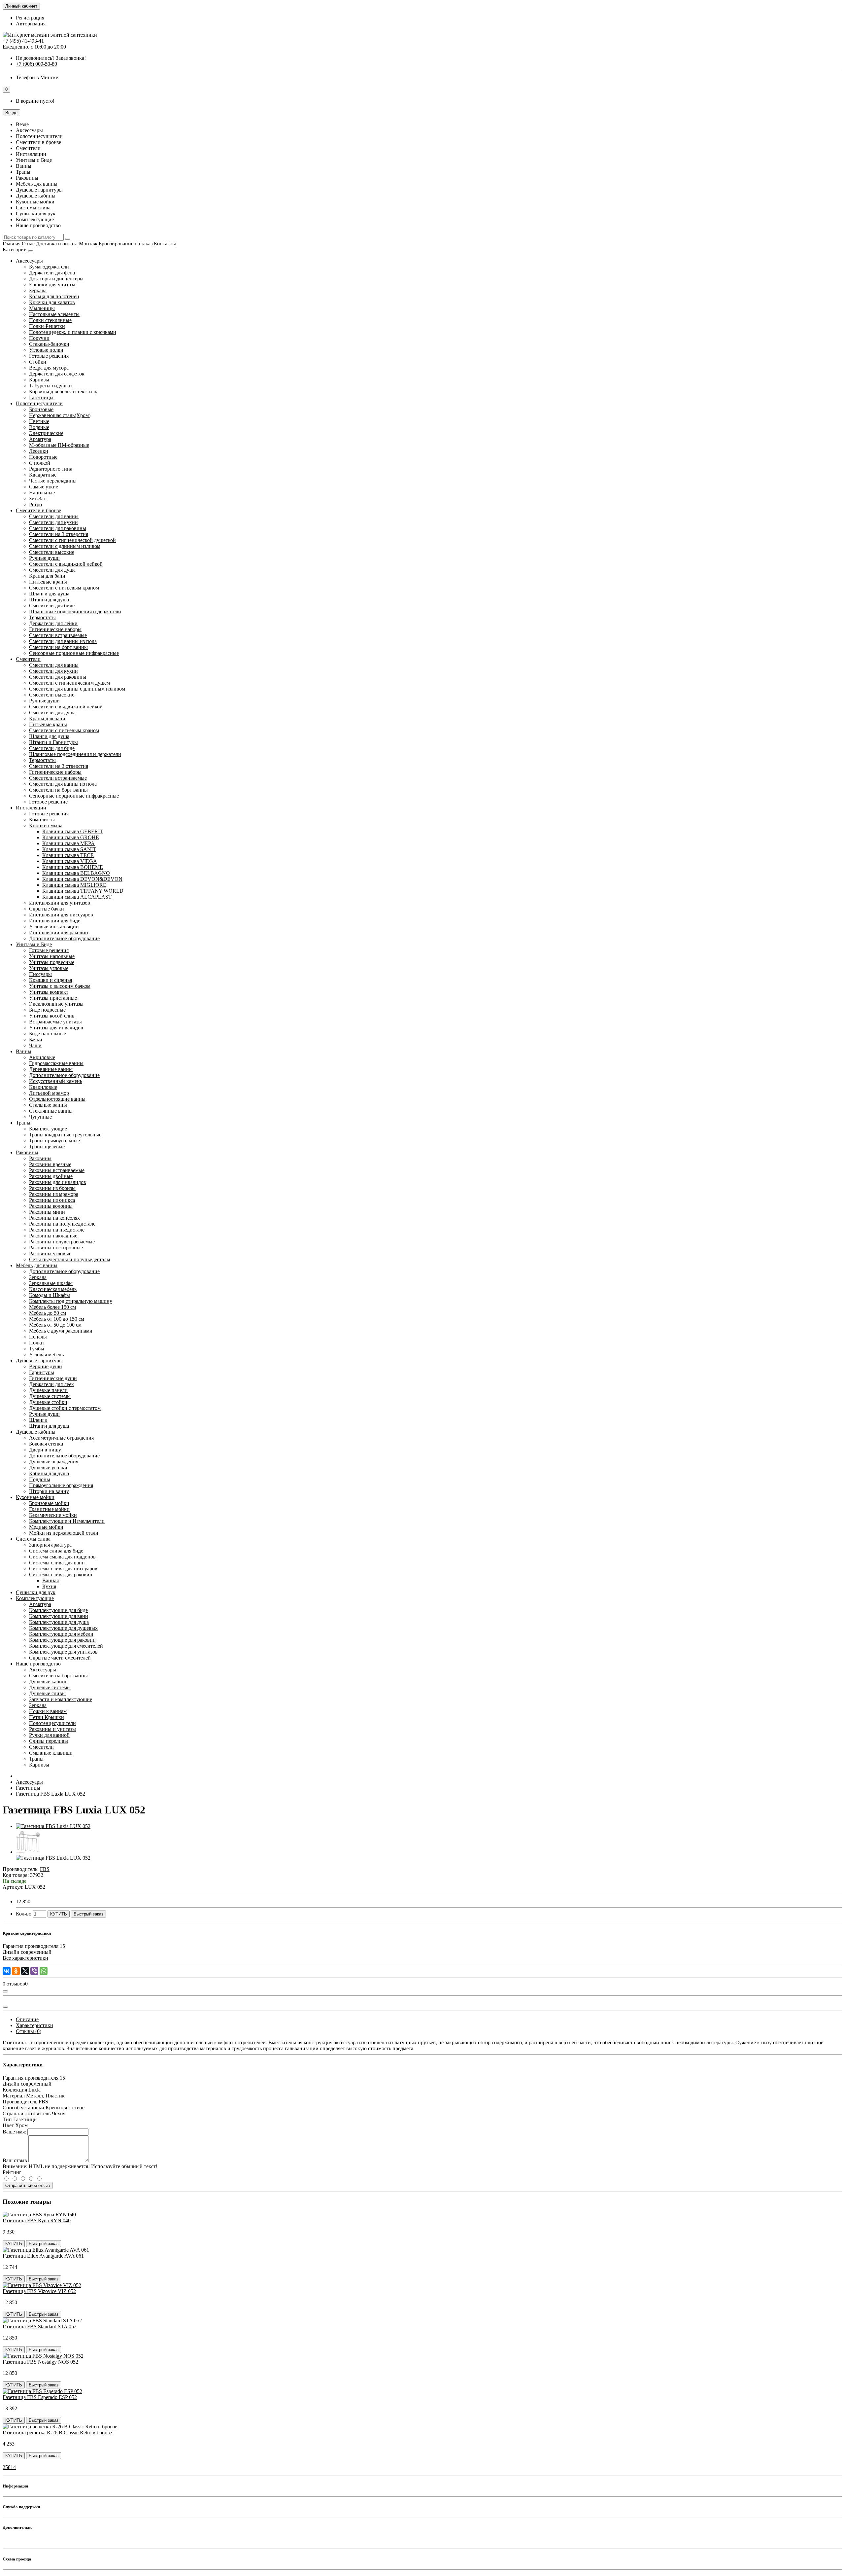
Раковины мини (47, 1212)
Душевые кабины (36, 1432)
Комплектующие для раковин (62, 1640)
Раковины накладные (53, 1236)
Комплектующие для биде (58, 1610)
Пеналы (38, 1337)
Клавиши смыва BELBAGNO (76, 873)
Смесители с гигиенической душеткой (72, 540)
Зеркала (38, 290)
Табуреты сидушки (51, 386)
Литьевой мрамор (49, 1093)
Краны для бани (47, 576)
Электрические (46, 433)
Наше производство (38, 1664)
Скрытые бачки (47, 909)
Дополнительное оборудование (64, 938)
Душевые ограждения (54, 1462)
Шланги (38, 1420)
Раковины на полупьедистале (62, 1224)
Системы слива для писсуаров (63, 1569)
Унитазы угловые (49, 968)
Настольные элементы (54, 314)
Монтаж (88, 244)
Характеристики (34, 2025)
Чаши (35, 1045)
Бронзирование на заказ (126, 244)
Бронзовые (41, 409)
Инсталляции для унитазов (60, 903)
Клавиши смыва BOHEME (73, 867)
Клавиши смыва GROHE (71, 837)
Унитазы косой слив (52, 1016)
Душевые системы (50, 1396)
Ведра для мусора (49, 368)
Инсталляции (31, 808)
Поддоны (40, 1479)
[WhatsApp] (44, 1971)
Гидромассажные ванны (56, 1063)
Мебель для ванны (37, 1265)
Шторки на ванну (49, 1491)
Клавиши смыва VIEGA (70, 861)
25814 (9, 2467)
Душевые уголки (48, 1467)
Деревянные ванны (51, 1069)
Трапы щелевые (47, 1146)
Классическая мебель (53, 1289)
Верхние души (46, 1366)
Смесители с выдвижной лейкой (66, 564)
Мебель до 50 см (48, 1313)
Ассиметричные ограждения (61, 1438)
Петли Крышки (47, 1717)
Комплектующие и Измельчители (67, 1521)
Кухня (49, 1586)
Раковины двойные (51, 1176)
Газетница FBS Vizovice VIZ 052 (39, 2291)
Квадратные (43, 475)
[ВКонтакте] (7, 1971)
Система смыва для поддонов (62, 1557)
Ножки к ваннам (48, 1711)
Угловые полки (46, 350)
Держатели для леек (51, 1384)
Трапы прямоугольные (54, 1141)
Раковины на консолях (54, 1218)
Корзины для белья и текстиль (63, 392)
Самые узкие (44, 487)
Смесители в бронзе (38, 510)
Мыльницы (42, 308)
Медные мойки (46, 1527)
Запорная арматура (50, 1545)
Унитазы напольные (52, 956)
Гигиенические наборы (55, 629)
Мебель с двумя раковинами (61, 1331)
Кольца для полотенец (54, 296)
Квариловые (43, 1087)
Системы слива (33, 1539)
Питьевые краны (48, 582)
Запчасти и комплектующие (61, 1699)
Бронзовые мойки (49, 1503)
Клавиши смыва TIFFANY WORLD (83, 891)
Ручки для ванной (49, 1735)
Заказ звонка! (51, 58)
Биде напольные (48, 1034)
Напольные (42, 493)
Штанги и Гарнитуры (53, 742)
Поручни (39, 338)
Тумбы (37, 1349)
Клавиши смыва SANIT (69, 849)
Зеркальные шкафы (51, 1283)
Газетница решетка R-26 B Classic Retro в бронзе (57, 2433)
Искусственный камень (56, 1081)
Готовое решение (48, 802)
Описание (27, 2019)
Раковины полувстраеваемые (62, 1242)
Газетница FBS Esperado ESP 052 (40, 2397)
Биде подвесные (47, 1010)
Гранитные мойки (49, 1509)
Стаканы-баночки (49, 344)
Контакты (165, 244)
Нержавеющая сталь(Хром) (60, 415)
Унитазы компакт (49, 992)
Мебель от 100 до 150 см (57, 1319)
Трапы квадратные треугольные (65, 1135)
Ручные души (44, 558)
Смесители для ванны (54, 516)
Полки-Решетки (47, 326)
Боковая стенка (46, 1444)
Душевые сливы (47, 1693)
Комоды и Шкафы (50, 1295)
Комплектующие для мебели (61, 1634)
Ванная (51, 1580)
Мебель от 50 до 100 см (55, 1325)
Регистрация (30, 18)
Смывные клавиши (51, 1753)
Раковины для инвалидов (58, 1182)
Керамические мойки (53, 1515)
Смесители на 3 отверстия (59, 534)
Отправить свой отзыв (28, 2185)
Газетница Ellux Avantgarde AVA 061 (43, 2256)
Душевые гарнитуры (39, 1360)
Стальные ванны (48, 1105)
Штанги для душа (49, 600)
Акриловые (42, 1057)
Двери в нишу (45, 1450)
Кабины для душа (49, 1473)
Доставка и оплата (57, 244)
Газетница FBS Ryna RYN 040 (37, 2220)
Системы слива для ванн (57, 1563)
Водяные (39, 427)
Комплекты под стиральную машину (71, 1301)
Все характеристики (25, 1958)
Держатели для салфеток (57, 374)
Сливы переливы (49, 1741)
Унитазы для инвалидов (56, 1028)
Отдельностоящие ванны (57, 1099)
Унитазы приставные (53, 998)
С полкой (40, 463)
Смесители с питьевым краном (64, 588)
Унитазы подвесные (52, 962)
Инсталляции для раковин (59, 932)
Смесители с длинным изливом (65, 546)
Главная (12, 244)
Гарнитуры (42, 1372)
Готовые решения (49, 356)
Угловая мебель (46, 1355)
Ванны (24, 1051)
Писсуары (40, 974)
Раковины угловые (50, 1253)
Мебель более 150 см (52, 1307)
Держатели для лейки (53, 623)
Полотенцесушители (39, 403)
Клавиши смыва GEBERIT (73, 831)
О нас (28, 244)
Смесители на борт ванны (58, 647)
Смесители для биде (52, 606)
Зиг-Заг (37, 499)
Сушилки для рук (36, 1592)
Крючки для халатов (52, 302)
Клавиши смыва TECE (68, 855)
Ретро (35, 504)
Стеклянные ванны (51, 1111)
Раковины (27, 1152)
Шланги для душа (49, 594)
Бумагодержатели (49, 267)
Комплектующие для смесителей (66, 1646)
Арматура (40, 439)
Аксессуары (29, 261)
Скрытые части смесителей (60, 1658)
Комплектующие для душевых (63, 1628)
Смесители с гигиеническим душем (69, 683)
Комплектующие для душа (59, 1622)
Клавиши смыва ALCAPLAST (77, 897)
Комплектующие (48, 1129)
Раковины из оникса (52, 1200)
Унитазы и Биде (34, 944)
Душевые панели (48, 1390)
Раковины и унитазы (52, 1729)
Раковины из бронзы (52, 1188)
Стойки (38, 362)
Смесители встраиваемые (58, 635)
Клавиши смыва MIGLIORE (74, 885)
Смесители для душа (52, 570)
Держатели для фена (52, 273)
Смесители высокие (52, 552)
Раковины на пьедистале (57, 1230)
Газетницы (41, 397)
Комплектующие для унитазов (63, 1652)
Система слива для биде (56, 1551)
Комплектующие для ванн (59, 1616)
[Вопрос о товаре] (5, 1991)
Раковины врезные (50, 1164)
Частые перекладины (53, 481)
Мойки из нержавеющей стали (64, 1533)
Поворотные (43, 457)
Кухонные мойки (35, 1497)
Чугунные (40, 1117)
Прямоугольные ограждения (61, 1485)
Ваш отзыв (15, 2160)
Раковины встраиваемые (57, 1170)
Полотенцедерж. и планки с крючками (73, 332)
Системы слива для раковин (61, 1574)
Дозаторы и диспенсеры (56, 279)
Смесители (28, 659)
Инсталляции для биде (55, 921)
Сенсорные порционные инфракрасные (74, 653)
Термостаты (42, 617)
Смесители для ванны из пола (63, 641)
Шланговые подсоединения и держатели (75, 611)
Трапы (23, 1123)
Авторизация (31, 24)
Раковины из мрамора (54, 1194)
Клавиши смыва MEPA (68, 843)
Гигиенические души (53, 1378)
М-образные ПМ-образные (59, 445)
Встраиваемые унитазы (55, 1022)
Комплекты (42, 820)
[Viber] (34, 1971)
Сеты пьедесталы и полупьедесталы (70, 1259)
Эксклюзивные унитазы (56, 1004)
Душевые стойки (48, 1402)
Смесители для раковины (58, 528)
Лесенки (39, 451)
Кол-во (24, 1914)
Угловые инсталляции (54, 927)
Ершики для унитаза (52, 285)
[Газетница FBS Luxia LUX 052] (53, 1826)
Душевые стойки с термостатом (65, 1408)
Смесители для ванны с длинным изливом (77, 689)
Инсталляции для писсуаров (61, 915)
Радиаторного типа (51, 469)
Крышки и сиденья (51, 980)
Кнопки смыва (46, 825)
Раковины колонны (51, 1206)
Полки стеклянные (50, 320)
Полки (36, 1343)
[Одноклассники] (16, 1971)
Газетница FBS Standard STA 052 (40, 2326)
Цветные (39, 421)
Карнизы (39, 380)
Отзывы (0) (29, 2031)
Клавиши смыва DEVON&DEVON (82, 879)
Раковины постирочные (56, 1248)
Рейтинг (12, 2172)
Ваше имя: (14, 2132)
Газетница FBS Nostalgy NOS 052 (40, 2362)
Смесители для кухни (53, 522)
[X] (25, 1971)
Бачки (36, 1039)
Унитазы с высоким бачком (60, 986)
